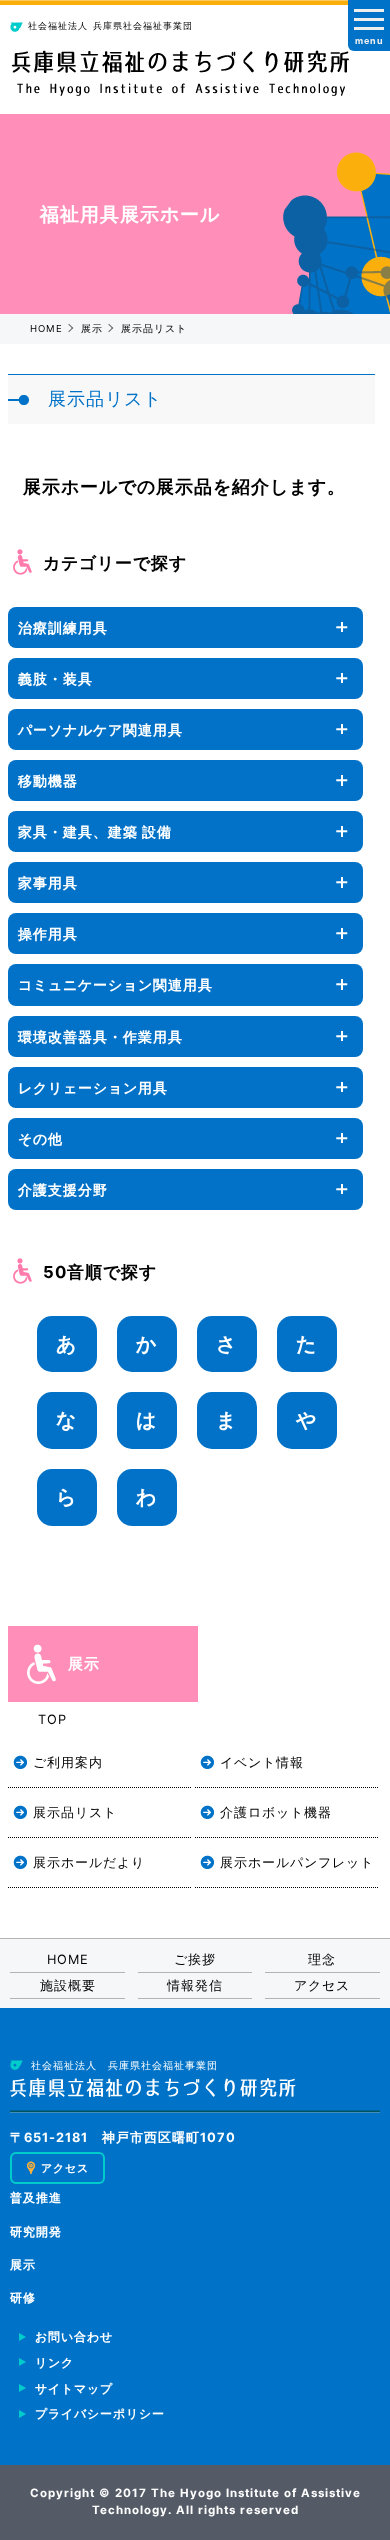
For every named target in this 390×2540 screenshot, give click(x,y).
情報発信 (195, 1985)
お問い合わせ (74, 2337)
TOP (52, 1719)
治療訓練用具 (63, 627)
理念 (322, 1959)
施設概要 (68, 1985)
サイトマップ (74, 2389)
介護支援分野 (63, 1189)
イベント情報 (262, 1762)
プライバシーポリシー (100, 2414)
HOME (46, 328)
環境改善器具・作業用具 (100, 1036)
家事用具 (48, 882)
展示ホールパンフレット (297, 1862)
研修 (23, 2297)
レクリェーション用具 (93, 1087)
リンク (54, 2363)
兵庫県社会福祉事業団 (110, 25)
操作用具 (48, 933)
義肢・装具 (55, 678)
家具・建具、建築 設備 (95, 831)
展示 (92, 328)
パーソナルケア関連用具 (100, 729)
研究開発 (36, 2231)
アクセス (322, 1985)
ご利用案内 (68, 1762)
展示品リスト (75, 1812)
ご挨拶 (195, 1959)
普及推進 (36, 2197)
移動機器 (48, 780)
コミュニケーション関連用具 (115, 984)
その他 (40, 1138)
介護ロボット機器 (276, 1812)
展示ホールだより (89, 1862)
